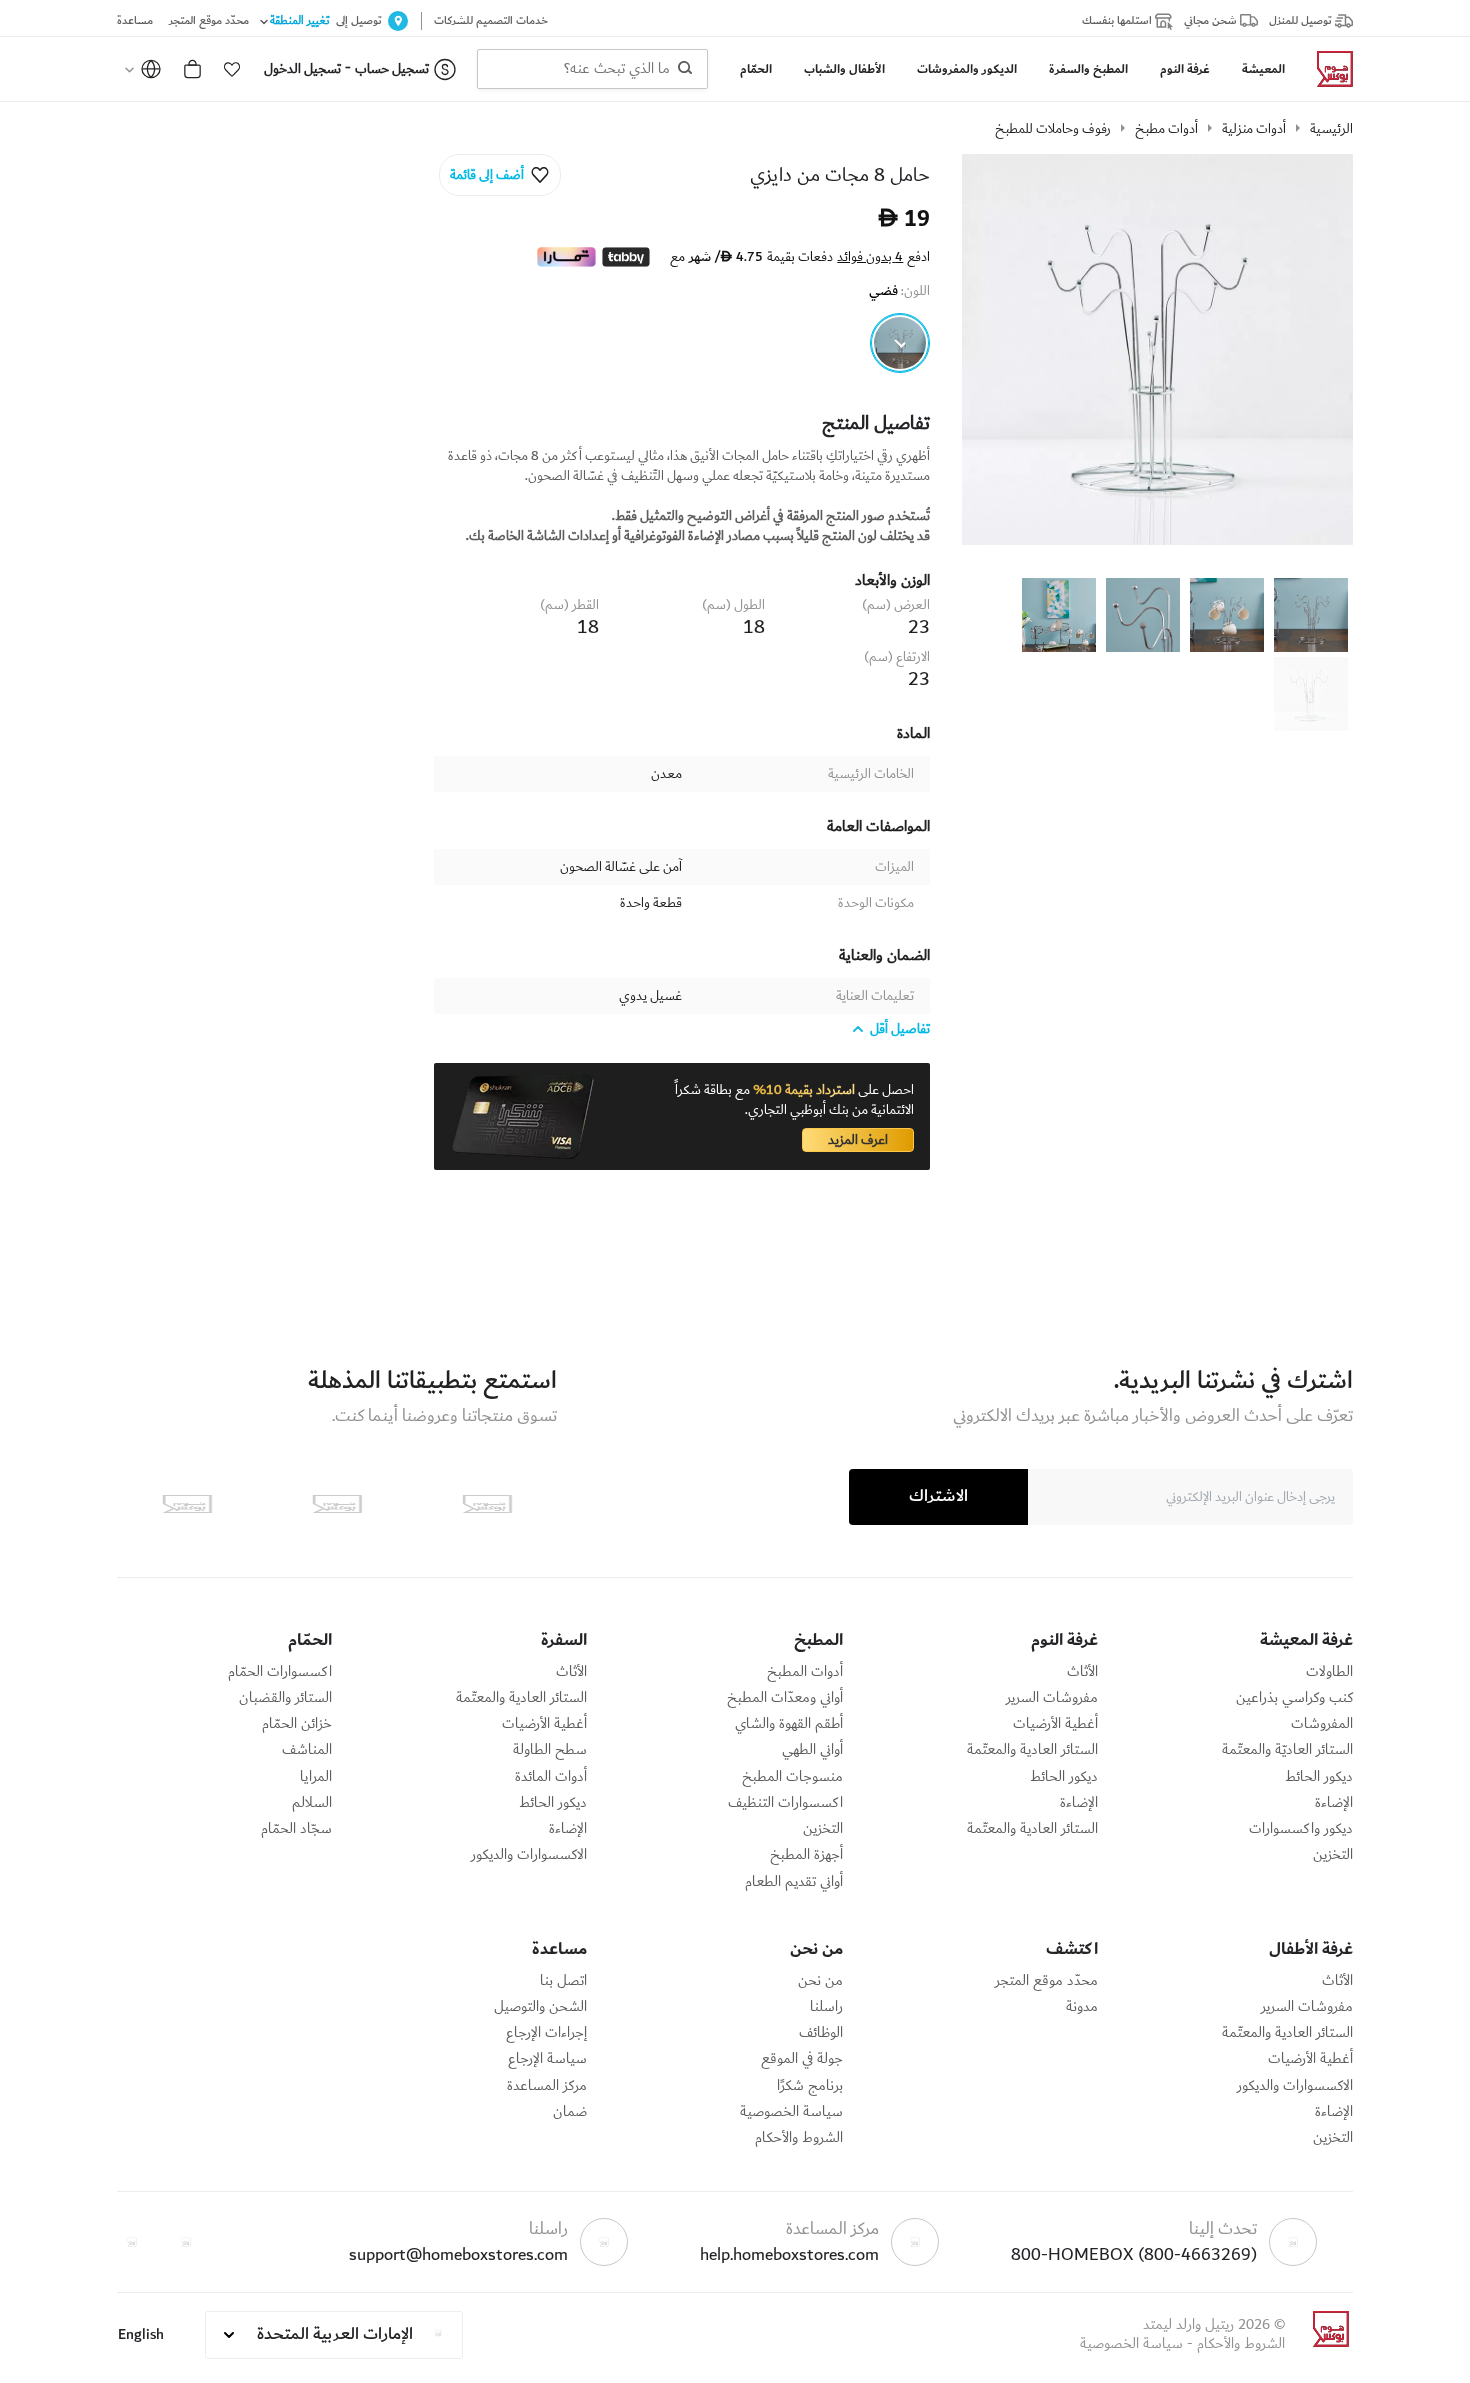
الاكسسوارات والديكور (529, 1855)
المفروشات (1322, 1724)
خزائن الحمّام (297, 1724)
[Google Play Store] (337, 1504)
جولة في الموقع (802, 2059)
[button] (232, 69)
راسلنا (826, 2007)
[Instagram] (132, 2242)
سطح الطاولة (550, 1750)
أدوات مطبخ (1166, 129)
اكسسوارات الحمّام (280, 1672)
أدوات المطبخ (805, 1672)
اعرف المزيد (858, 1140)
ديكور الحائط (1319, 1777)
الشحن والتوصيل (540, 2007)
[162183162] (900, 343)
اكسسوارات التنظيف (785, 1803)
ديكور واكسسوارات (1301, 1829)
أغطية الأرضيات (1055, 1724)
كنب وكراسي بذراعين (1294, 1698)
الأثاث (1082, 1672)
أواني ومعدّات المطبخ (785, 1698)
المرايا (316, 1777)
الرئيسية (1331, 129)
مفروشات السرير (1052, 1698)
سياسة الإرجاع (547, 2059)
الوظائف (821, 2033)
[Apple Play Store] (487, 1504)
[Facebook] (186, 2242)
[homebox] (1327, 69)
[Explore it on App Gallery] (187, 1504)
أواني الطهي (812, 1750)
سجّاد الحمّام (296, 1829)
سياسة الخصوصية (791, 2112)
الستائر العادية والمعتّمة (1032, 1750)
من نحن (820, 1981)
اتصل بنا (563, 1981)
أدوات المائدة (551, 1777)
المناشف (307, 1750)
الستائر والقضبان (285, 1698)
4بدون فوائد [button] (870, 257)
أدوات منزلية (1254, 129)
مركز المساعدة (547, 2086)
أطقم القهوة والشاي (789, 1724)
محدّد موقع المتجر (1046, 1981)
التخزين (1333, 1855)
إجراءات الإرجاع (546, 2033)
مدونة (1082, 2007)
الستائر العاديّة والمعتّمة (1287, 1750)
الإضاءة (1334, 1803)
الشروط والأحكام (799, 2138)
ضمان (570, 2112)
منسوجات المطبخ (792, 1777)
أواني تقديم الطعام (794, 1882)
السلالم (312, 1803)
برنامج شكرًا (810, 2086)
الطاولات (1329, 1672)
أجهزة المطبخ (806, 1855)
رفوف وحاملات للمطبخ (1053, 129)
